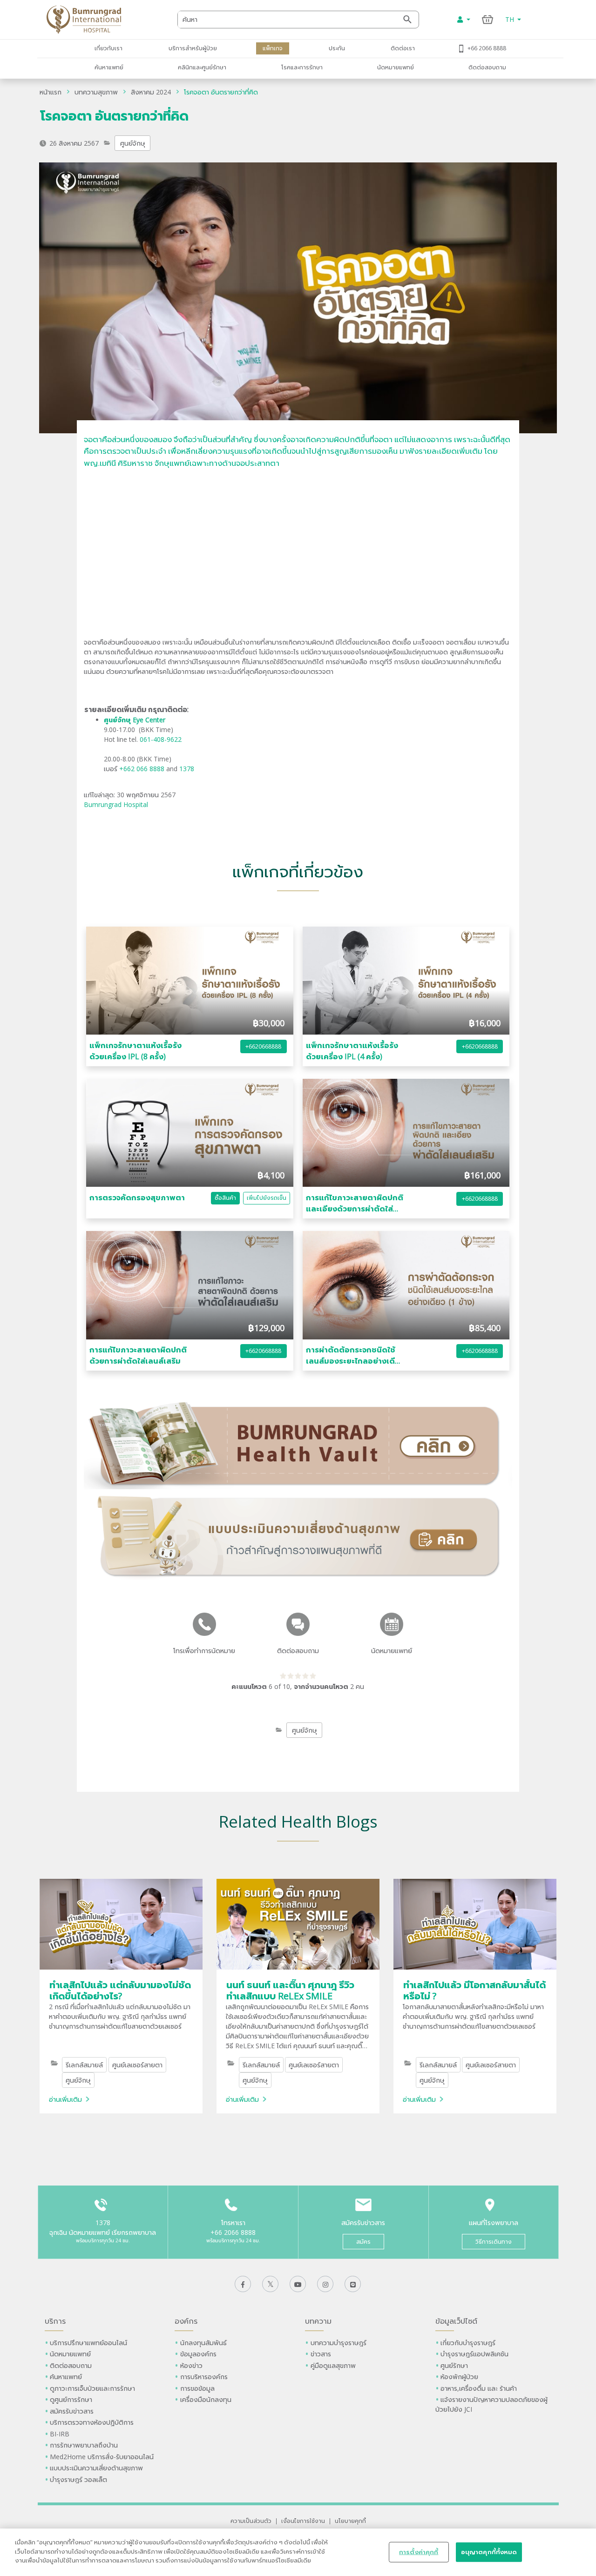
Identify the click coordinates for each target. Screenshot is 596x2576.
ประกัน (337, 48)
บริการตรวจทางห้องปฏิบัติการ (92, 2422)
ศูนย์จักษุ (133, 143)
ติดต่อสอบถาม (487, 67)
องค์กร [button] (186, 2321)
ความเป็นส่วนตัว (251, 2521)
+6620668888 (263, 1046)
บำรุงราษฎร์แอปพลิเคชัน (474, 2354)
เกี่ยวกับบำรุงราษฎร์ (468, 2343)
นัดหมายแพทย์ (396, 67)
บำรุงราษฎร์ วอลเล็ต (78, 2479)
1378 (187, 769)
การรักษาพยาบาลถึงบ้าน (85, 2445)
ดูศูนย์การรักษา (71, 2399)
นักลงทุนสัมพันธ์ (203, 2343)
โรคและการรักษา (302, 67)
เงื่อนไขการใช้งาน (303, 2521)
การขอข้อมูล (197, 2388)
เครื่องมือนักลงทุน (206, 2399)
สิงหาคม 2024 (151, 92)
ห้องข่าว (191, 2365)
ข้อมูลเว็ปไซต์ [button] (456, 2321)
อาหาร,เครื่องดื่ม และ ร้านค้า (479, 2388)
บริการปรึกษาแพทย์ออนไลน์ (89, 2343)
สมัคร (363, 2242)
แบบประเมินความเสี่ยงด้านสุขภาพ (96, 2468)
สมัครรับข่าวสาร (72, 2411)
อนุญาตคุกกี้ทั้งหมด (489, 2552)
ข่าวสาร (321, 2354)
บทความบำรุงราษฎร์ (339, 2343)
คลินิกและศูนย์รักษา (202, 67)
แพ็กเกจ (273, 48)
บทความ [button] (318, 2321)
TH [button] (511, 19)
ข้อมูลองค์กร (198, 2354)
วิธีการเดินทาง (494, 2242)
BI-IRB (60, 2434)
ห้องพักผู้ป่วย (459, 2377)
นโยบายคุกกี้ (350, 2521)
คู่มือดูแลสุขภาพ (333, 2365)
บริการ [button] (55, 2321)
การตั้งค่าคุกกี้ (419, 2552)
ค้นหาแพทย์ (109, 67)
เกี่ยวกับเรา (108, 48)
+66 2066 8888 (487, 48)
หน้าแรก (51, 92)
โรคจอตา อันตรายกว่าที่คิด (221, 92)
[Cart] (488, 19)
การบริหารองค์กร (204, 2377)
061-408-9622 (162, 739)
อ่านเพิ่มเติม (65, 2099)
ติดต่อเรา (403, 48)
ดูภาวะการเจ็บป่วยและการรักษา (92, 2388)
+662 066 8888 (143, 769)
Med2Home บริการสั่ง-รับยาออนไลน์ (102, 2457)
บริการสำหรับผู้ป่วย (193, 48)
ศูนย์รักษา (454, 2365)
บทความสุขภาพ (96, 92)
